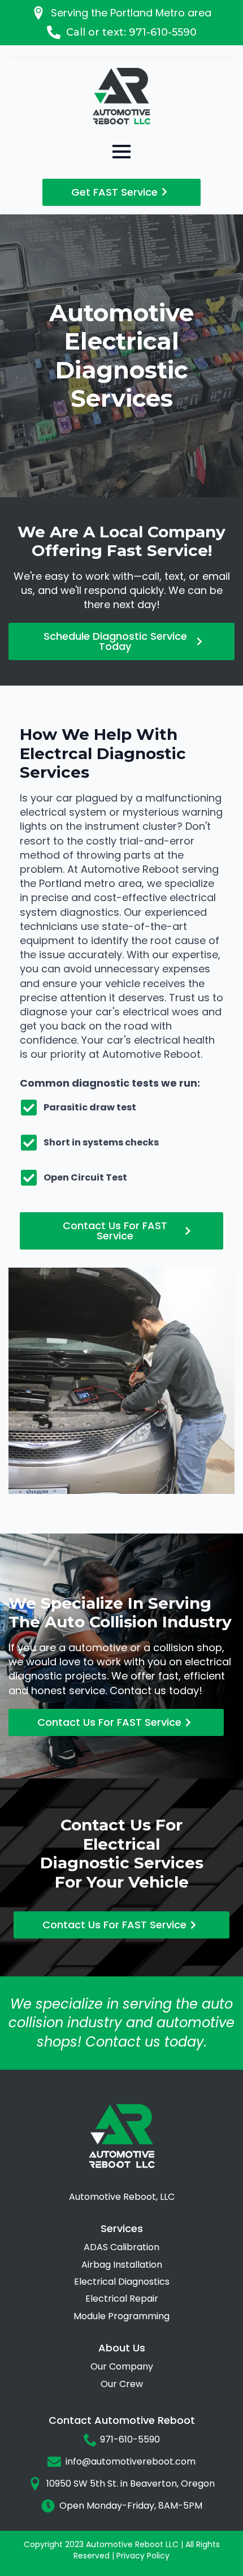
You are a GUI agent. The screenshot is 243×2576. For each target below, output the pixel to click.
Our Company (122, 2367)
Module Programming (121, 2316)
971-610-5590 (130, 2440)
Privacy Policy (142, 2556)
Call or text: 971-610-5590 (131, 32)
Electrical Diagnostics (122, 2282)
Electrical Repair (122, 2299)
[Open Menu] (121, 152)
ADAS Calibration (121, 2247)
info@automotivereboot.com (131, 2462)
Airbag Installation (122, 2265)
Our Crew (122, 2384)
